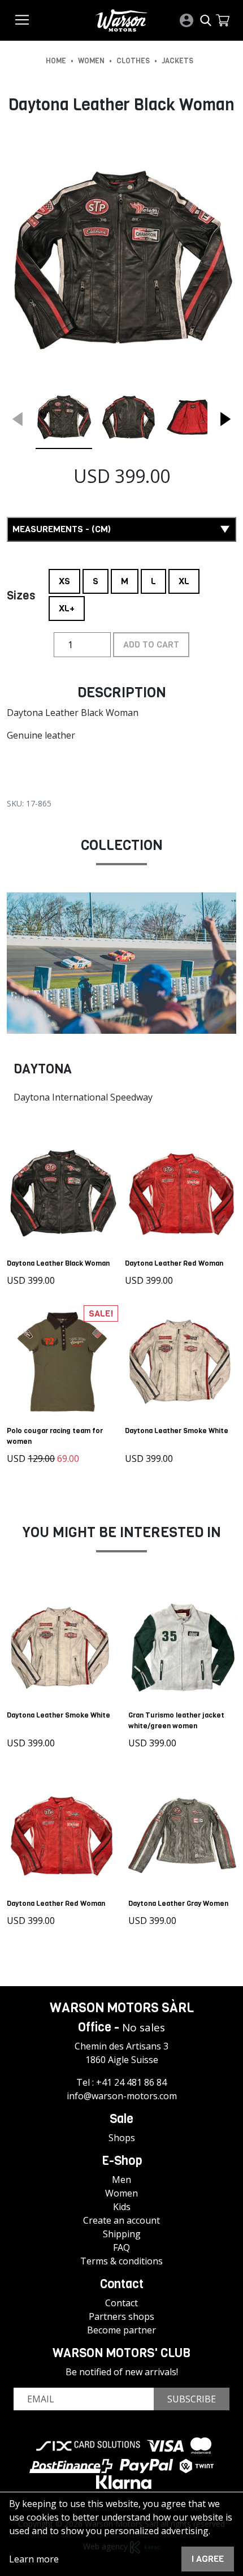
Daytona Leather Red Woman (174, 1263)
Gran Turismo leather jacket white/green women (176, 1720)
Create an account (121, 2220)
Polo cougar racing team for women (55, 1436)
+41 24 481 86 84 (131, 2082)
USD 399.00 (31, 1280)
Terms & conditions (121, 2261)
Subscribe (192, 2399)
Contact (121, 2303)
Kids (122, 2207)
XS (64, 578)
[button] (223, 20)
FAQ (121, 2247)
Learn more (34, 2559)
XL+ (67, 605)
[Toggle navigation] (22, 20)
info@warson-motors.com (122, 2096)
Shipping (122, 2234)
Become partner (121, 2330)
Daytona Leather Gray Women (178, 1903)
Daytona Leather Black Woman (58, 1263)
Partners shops (121, 2316)
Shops (122, 2138)
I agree (208, 2559)
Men (121, 2180)
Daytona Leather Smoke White (177, 1431)
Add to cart (151, 644)
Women (121, 2193)
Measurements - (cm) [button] (62, 529)
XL (184, 578)
